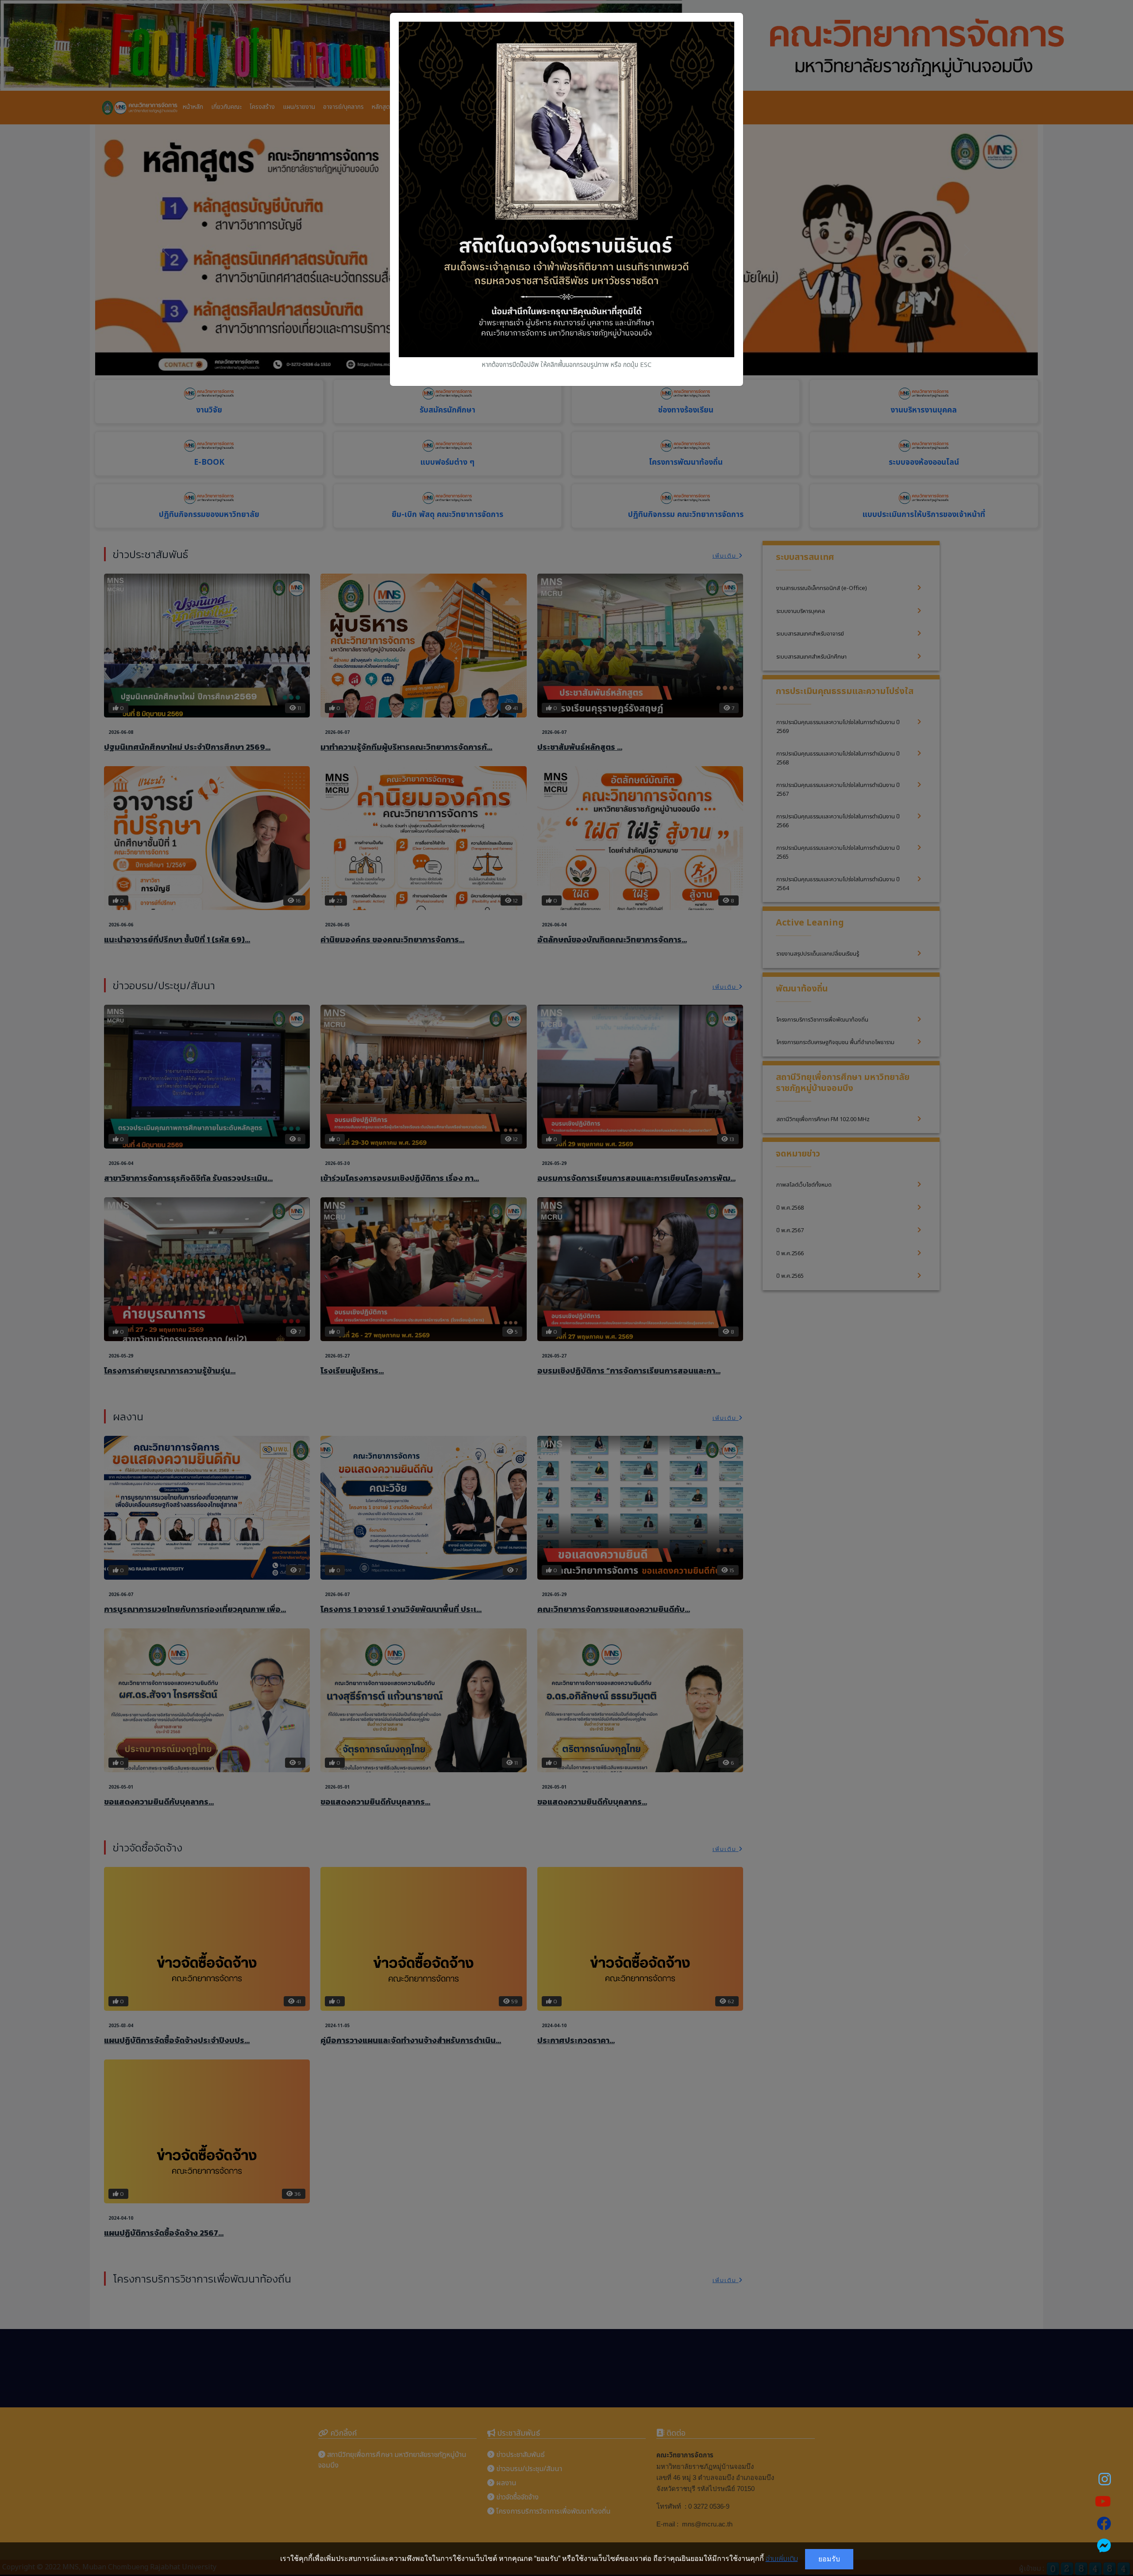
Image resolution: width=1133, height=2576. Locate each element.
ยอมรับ (829, 2559)
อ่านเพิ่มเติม (782, 2559)
